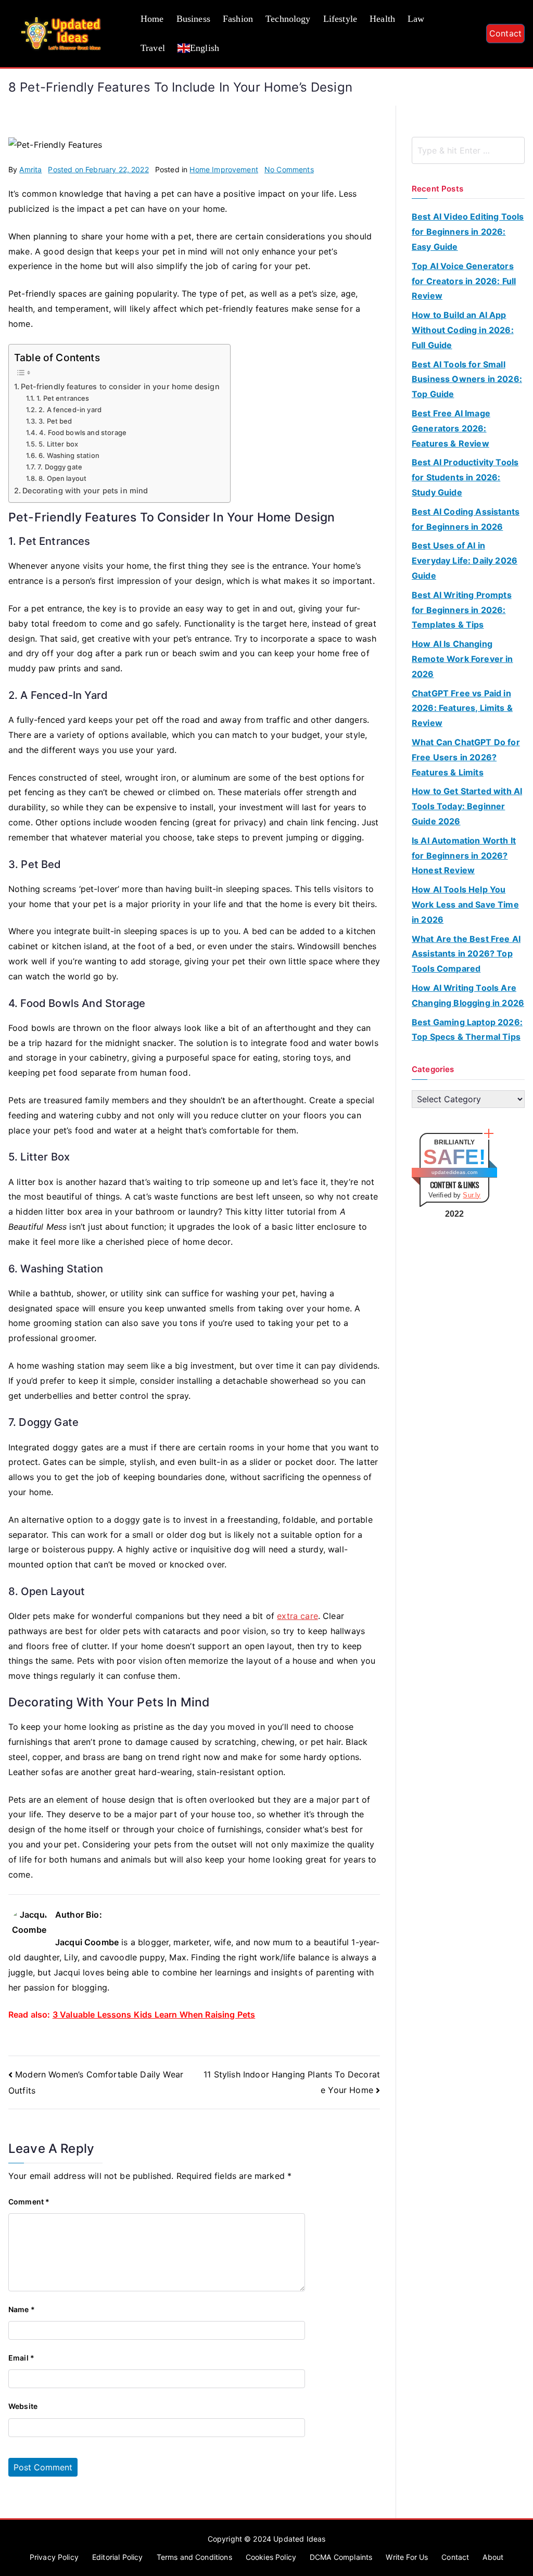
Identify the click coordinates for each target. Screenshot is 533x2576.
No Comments (289, 169)
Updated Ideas (299, 2539)
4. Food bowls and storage (83, 432)
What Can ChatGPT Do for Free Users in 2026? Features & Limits (466, 757)
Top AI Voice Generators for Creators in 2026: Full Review (464, 281)
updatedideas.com (455, 1172)
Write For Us (407, 2557)
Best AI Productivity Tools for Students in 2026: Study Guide (465, 477)
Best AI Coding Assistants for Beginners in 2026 (466, 519)
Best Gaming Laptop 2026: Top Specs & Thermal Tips (467, 1030)
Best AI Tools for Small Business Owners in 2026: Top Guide (467, 379)
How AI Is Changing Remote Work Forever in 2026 (462, 659)
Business (193, 19)
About (493, 2557)
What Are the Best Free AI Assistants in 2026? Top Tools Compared (466, 954)
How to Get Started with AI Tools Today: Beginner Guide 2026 (467, 806)
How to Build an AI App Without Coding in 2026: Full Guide (463, 330)
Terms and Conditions (194, 2557)
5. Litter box (58, 444)
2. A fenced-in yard (70, 410)
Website (23, 2406)
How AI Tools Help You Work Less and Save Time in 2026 (465, 904)
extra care (297, 1616)
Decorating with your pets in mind (85, 490)
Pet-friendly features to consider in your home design (120, 386)
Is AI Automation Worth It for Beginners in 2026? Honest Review (464, 856)
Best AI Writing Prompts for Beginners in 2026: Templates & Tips (462, 610)
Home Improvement (224, 169)
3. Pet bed (55, 421)
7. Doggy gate (60, 467)
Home (152, 19)
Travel (153, 48)
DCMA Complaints (341, 2557)
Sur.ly (472, 1195)
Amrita (30, 169)
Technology (288, 19)
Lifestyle (340, 19)
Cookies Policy (271, 2557)
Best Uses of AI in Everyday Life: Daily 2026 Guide (465, 560)
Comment (29, 2202)
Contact (505, 33)
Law (416, 19)
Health (382, 19)
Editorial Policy (118, 2557)
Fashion (238, 19)
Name (22, 2309)
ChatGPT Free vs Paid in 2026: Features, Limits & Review (462, 708)
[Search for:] (468, 150)
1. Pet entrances (63, 398)
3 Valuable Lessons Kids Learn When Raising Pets (154, 2014)
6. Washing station (69, 455)
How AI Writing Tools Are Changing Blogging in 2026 (468, 995)
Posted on (98, 169)
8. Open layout (62, 478)
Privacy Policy (54, 2557)
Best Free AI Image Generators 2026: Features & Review (451, 428)
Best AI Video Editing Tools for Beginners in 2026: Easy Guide (468, 232)
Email (21, 2358)
